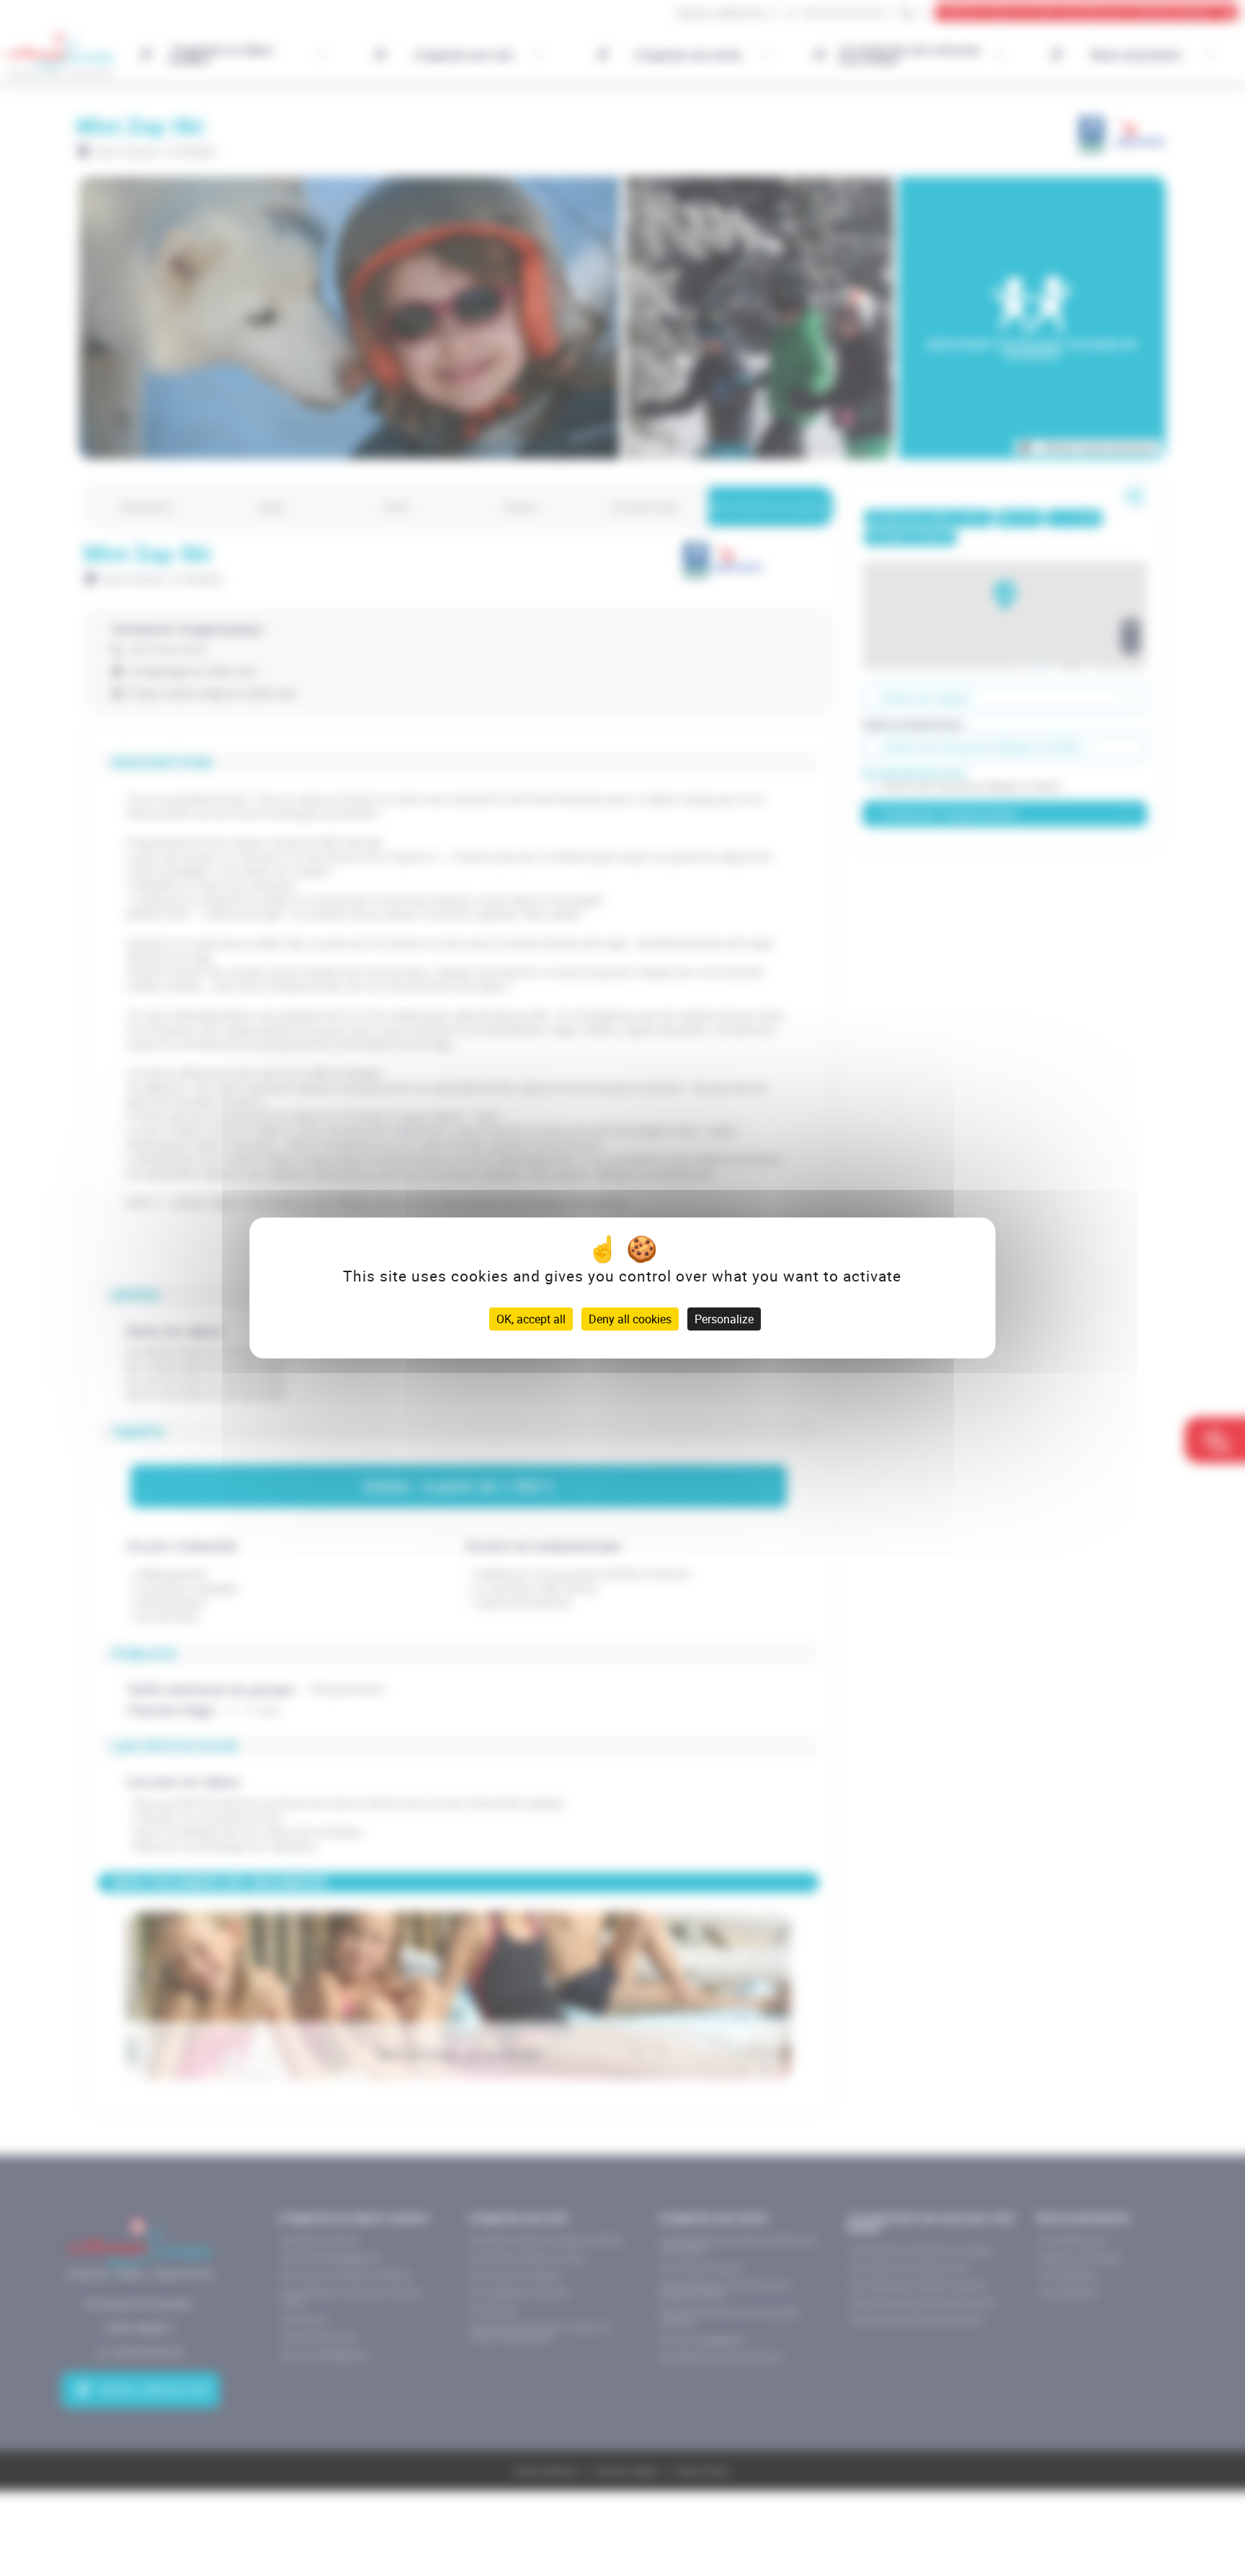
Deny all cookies (630, 1319)
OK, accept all (531, 1319)
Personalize (724, 1319)
